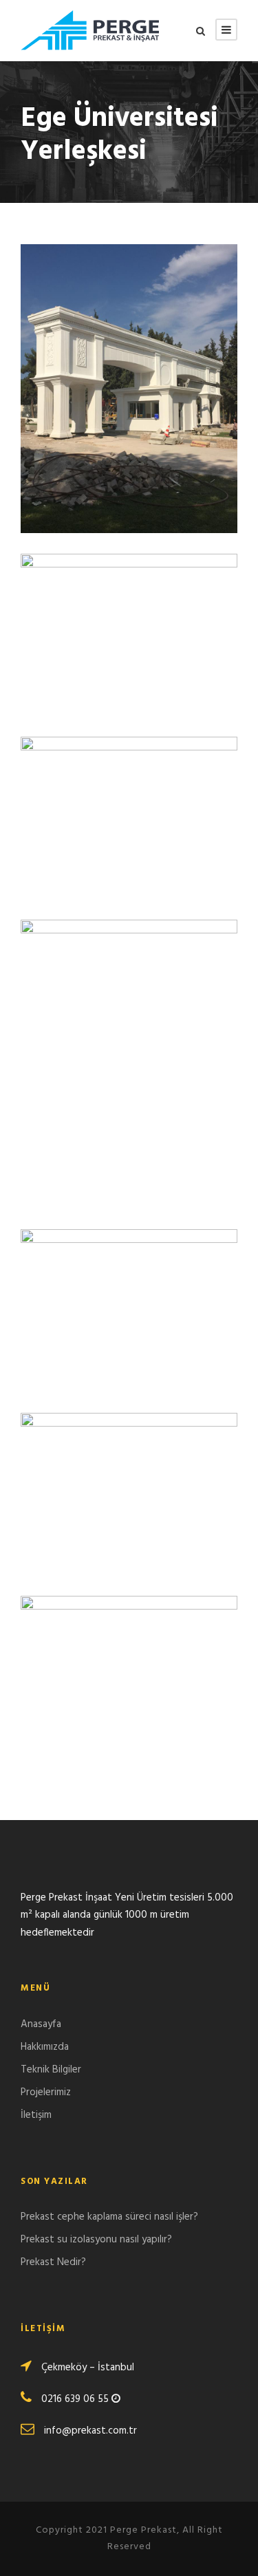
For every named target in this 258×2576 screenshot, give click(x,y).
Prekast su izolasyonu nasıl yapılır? (96, 2240)
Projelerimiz (46, 2092)
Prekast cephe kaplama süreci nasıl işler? (109, 2217)
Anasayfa (41, 2024)
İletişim (36, 2115)
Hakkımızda (45, 2047)
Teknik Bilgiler (51, 2070)
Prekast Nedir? (53, 2262)
